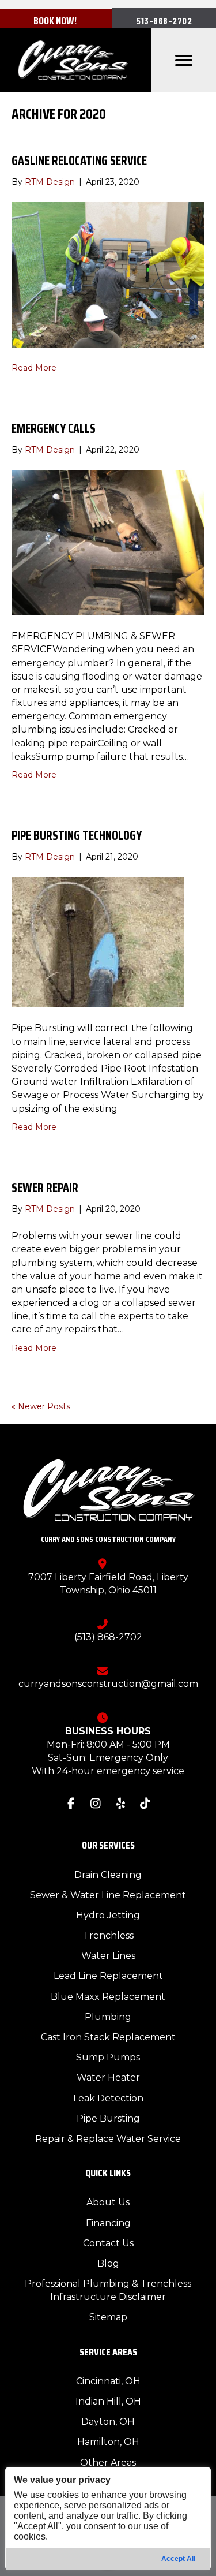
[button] (164, 20)
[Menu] (184, 61)
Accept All (178, 2559)
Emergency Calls (54, 429)
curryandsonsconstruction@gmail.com (108, 1684)
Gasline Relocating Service (79, 161)
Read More (34, 368)
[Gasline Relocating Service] (108, 274)
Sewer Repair (45, 1188)
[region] (108, 2519)
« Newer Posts (41, 1406)
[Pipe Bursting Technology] (98, 942)
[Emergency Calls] (108, 542)
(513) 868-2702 (108, 1637)
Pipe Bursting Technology (77, 836)
